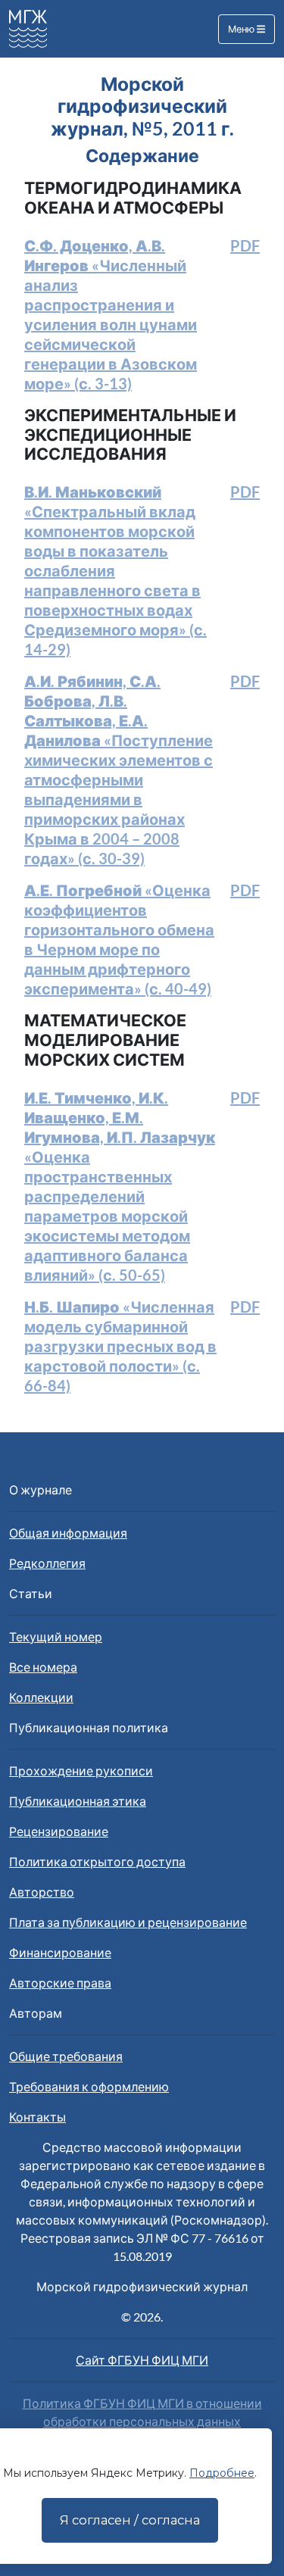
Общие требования (66, 2056)
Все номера (43, 1667)
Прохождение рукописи (81, 1770)
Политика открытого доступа (97, 1861)
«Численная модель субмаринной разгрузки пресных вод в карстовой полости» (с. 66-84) (120, 1346)
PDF (245, 245)
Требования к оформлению (89, 2086)
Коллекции (41, 1697)
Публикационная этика (78, 1801)
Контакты (37, 2117)
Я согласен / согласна (130, 2520)
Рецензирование (59, 1831)
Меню (242, 29)
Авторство (42, 1892)
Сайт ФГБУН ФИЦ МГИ (142, 2360)
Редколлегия (47, 1563)
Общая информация (68, 1533)
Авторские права (60, 1983)
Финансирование (60, 1952)
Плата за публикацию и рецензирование (128, 1922)
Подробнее (222, 2473)
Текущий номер (56, 1636)
